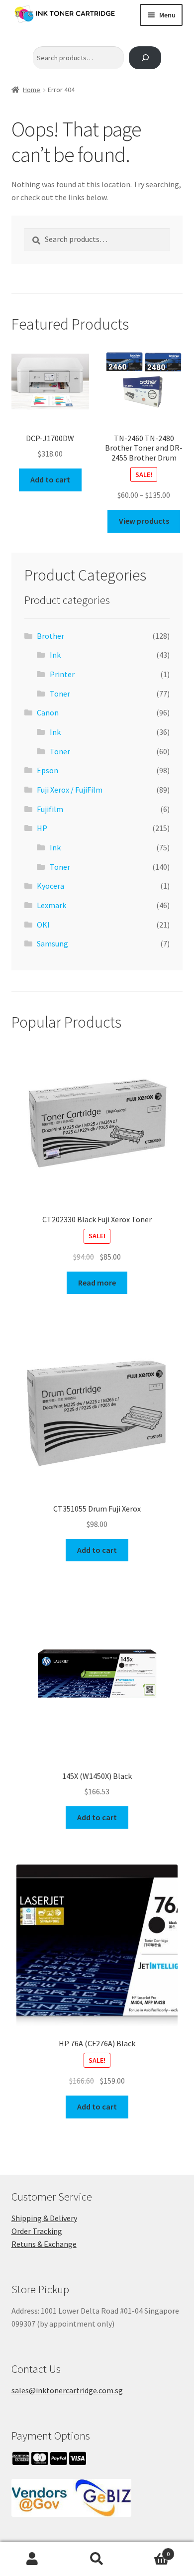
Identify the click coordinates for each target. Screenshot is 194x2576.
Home (32, 90)
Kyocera (50, 886)
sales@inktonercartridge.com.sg (67, 2390)
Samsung (52, 943)
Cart (149, 2550)
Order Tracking (37, 2231)
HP (42, 828)
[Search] (145, 58)
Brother (50, 636)
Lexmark (51, 905)
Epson (48, 770)
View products (144, 521)
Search (97, 2559)
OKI (43, 925)
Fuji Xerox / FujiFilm (70, 790)
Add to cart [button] (50, 479)
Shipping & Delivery (44, 2218)
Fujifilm (50, 809)
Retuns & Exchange (44, 2244)
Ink (55, 655)
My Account (32, 2559)
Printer (62, 674)
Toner (60, 694)
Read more (97, 1283)
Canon (48, 712)
